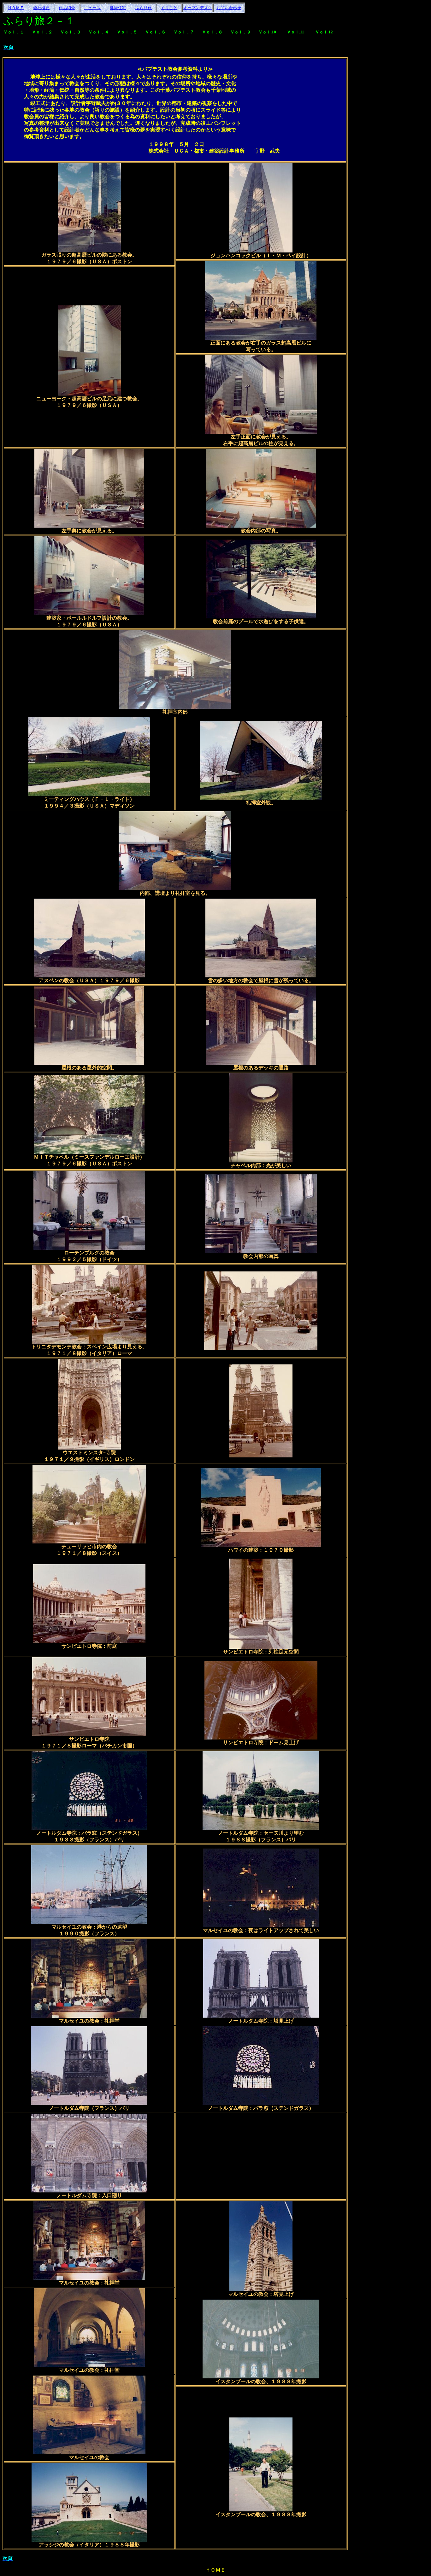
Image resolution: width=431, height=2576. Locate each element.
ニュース (92, 8)
